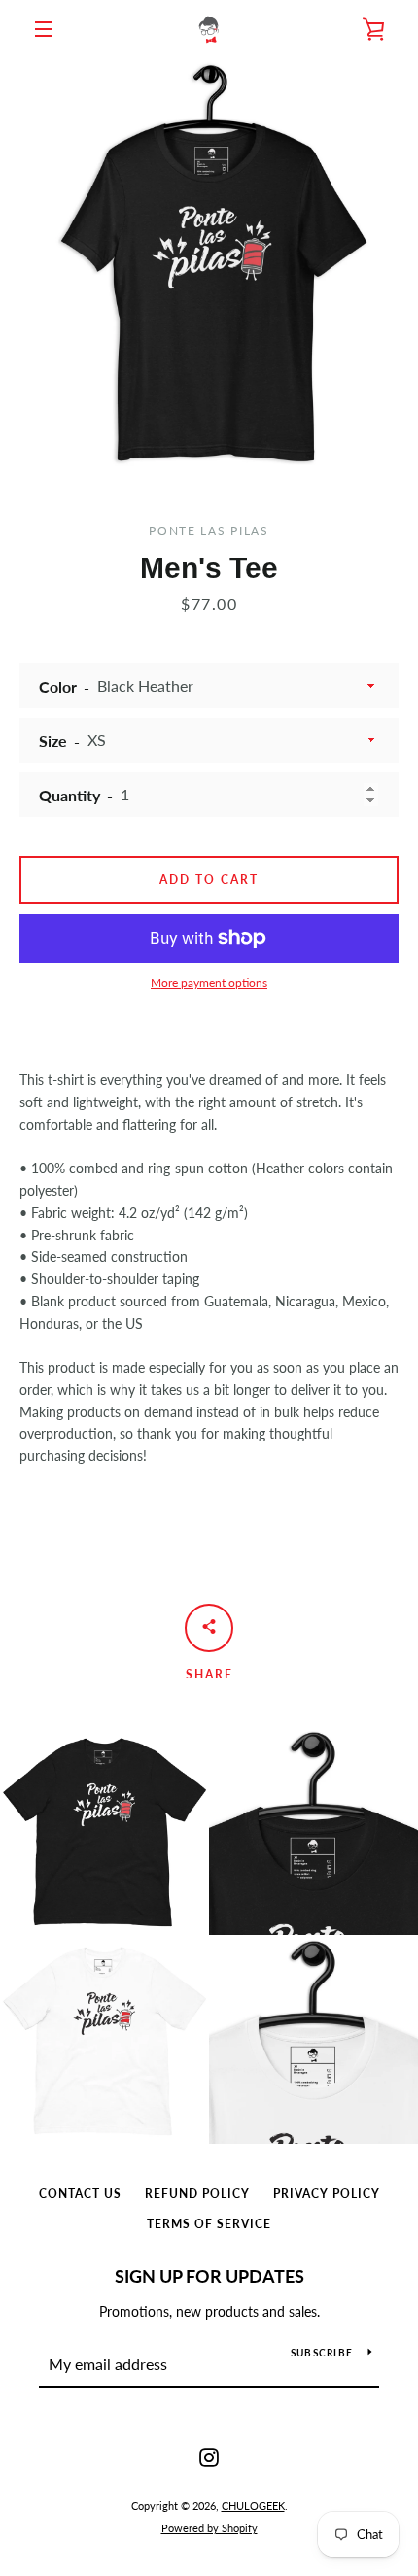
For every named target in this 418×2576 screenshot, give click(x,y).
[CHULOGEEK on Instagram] (209, 2456)
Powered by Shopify (209, 2528)
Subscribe (322, 2353)
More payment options (209, 983)
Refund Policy (197, 2194)
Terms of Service (209, 2224)
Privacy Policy (327, 2194)
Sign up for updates (209, 2276)
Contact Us (80, 2194)
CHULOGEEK (253, 2506)
